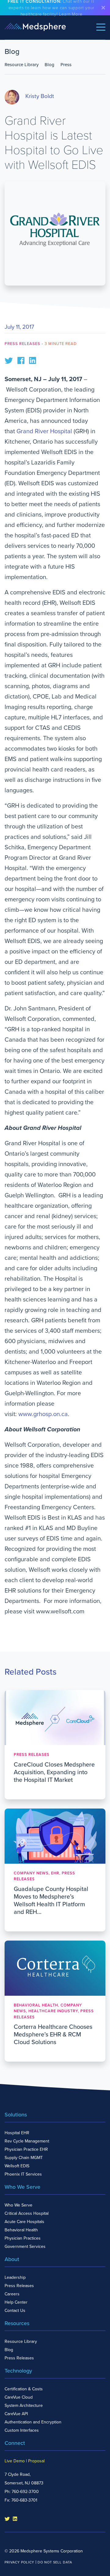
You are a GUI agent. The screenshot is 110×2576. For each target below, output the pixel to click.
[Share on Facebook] (21, 360)
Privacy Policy (19, 2562)
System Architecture (24, 2406)
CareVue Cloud (19, 2397)
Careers (12, 2294)
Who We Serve (18, 2205)
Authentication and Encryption (33, 2422)
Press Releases (22, 344)
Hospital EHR (17, 2133)
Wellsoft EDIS (17, 2166)
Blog (50, 65)
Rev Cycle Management (27, 2141)
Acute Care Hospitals (24, 2222)
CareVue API (16, 2414)
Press (66, 65)
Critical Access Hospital (27, 2213)
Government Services (25, 2246)
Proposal (36, 2461)
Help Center (16, 2302)
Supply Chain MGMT (24, 2158)
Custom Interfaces (22, 2430)
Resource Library (22, 65)
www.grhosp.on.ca (43, 1414)
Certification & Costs (24, 2389)
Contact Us (15, 2311)
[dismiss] (103, 8)
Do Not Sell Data (55, 2562)
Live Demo (15, 2461)
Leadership (15, 2277)
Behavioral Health (21, 2230)
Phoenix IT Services (23, 2174)
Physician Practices (23, 2238)
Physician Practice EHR (26, 2149)
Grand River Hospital (44, 431)
